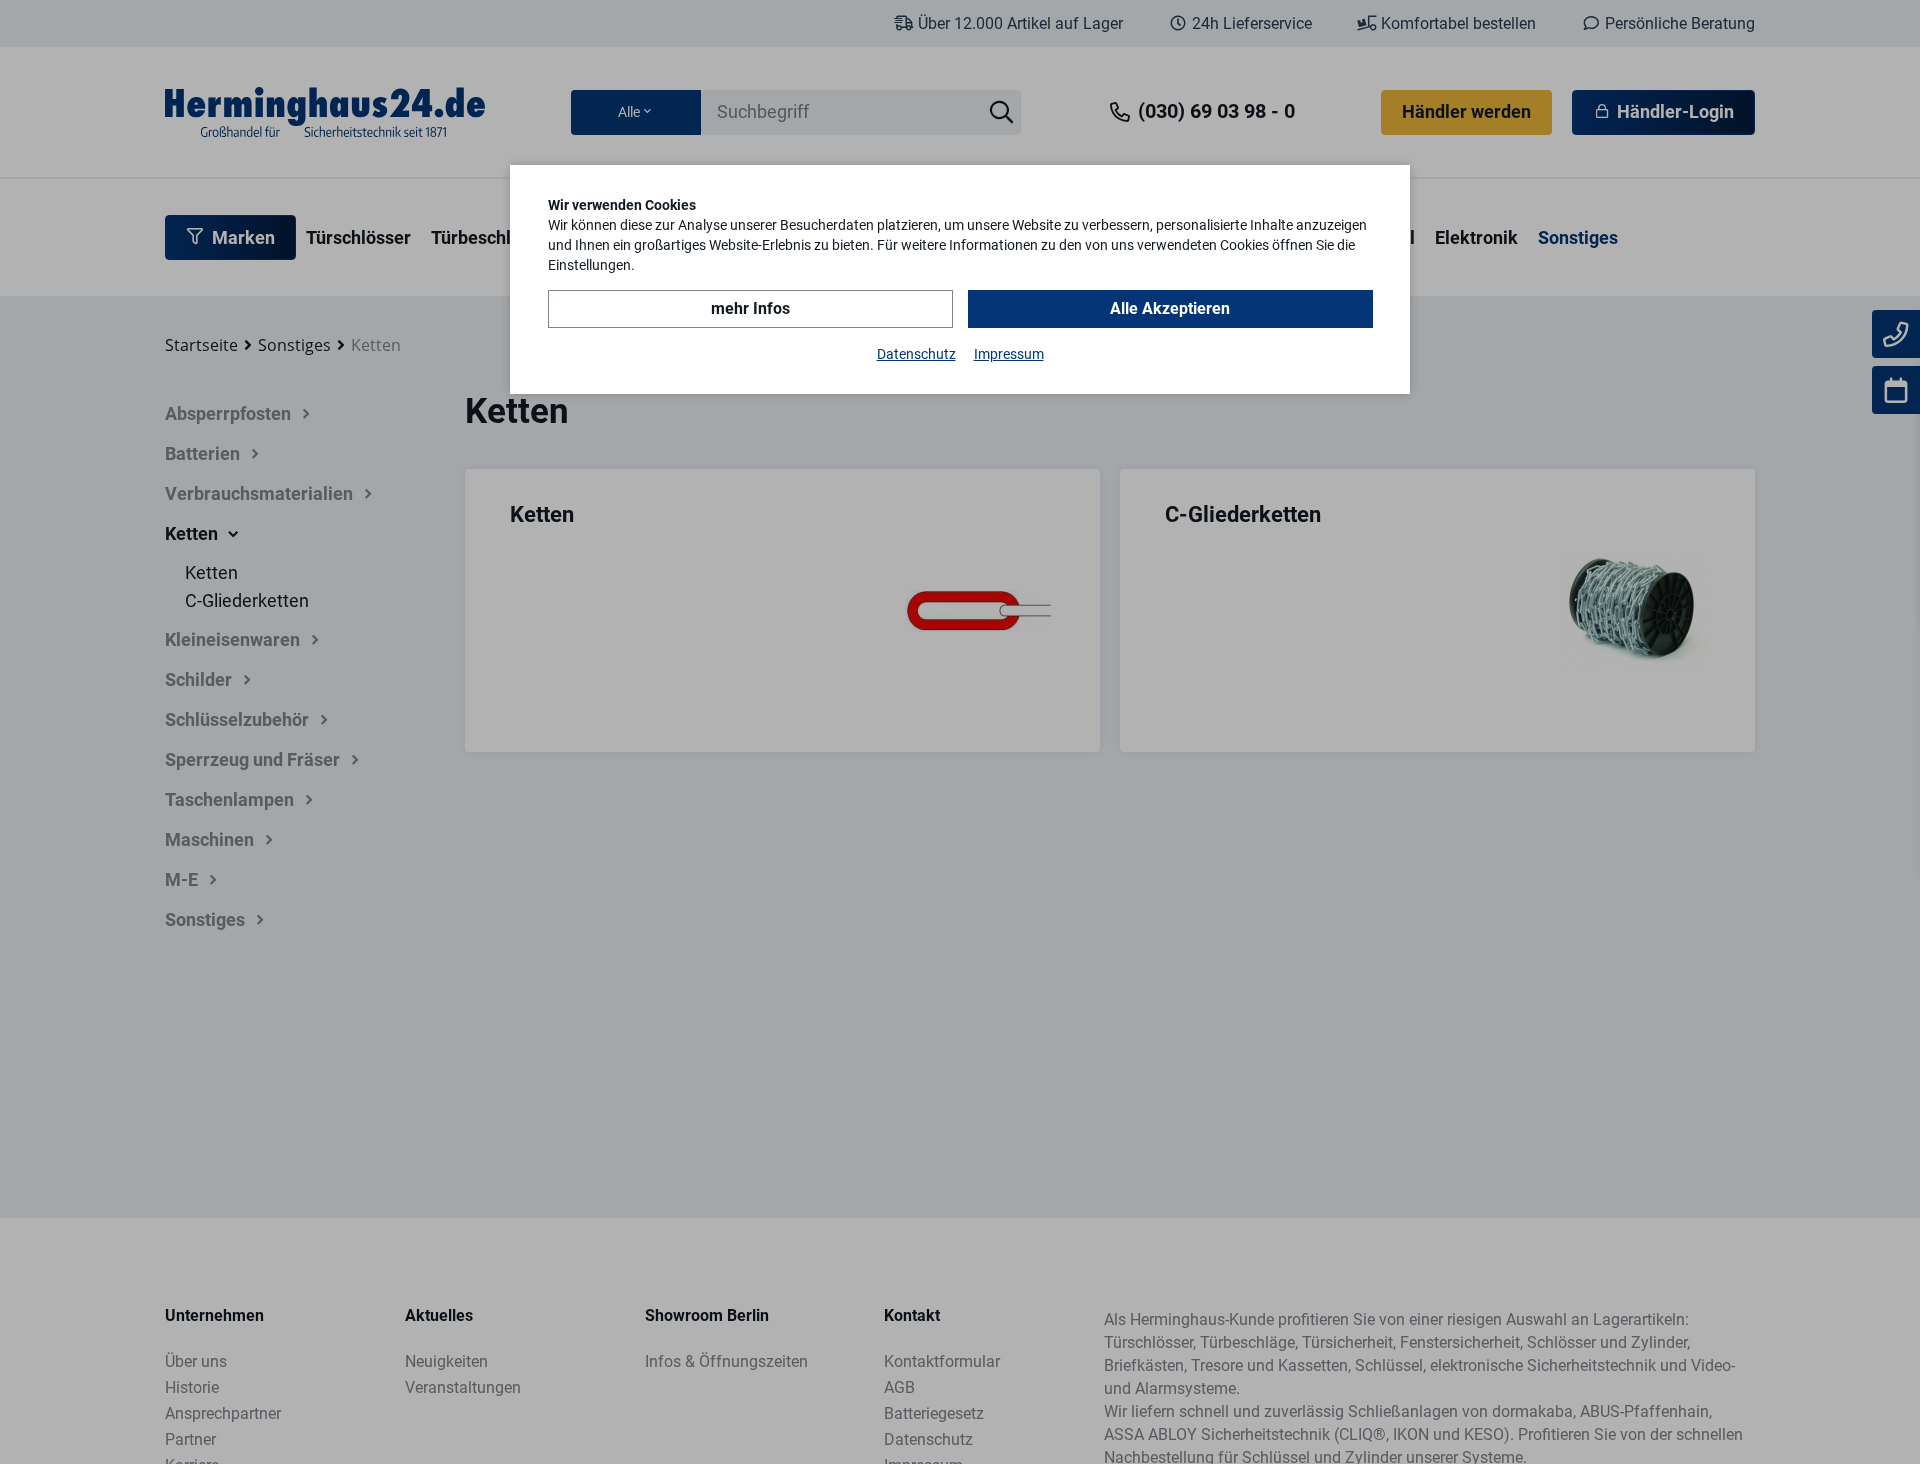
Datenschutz (916, 354)
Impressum (1009, 354)
